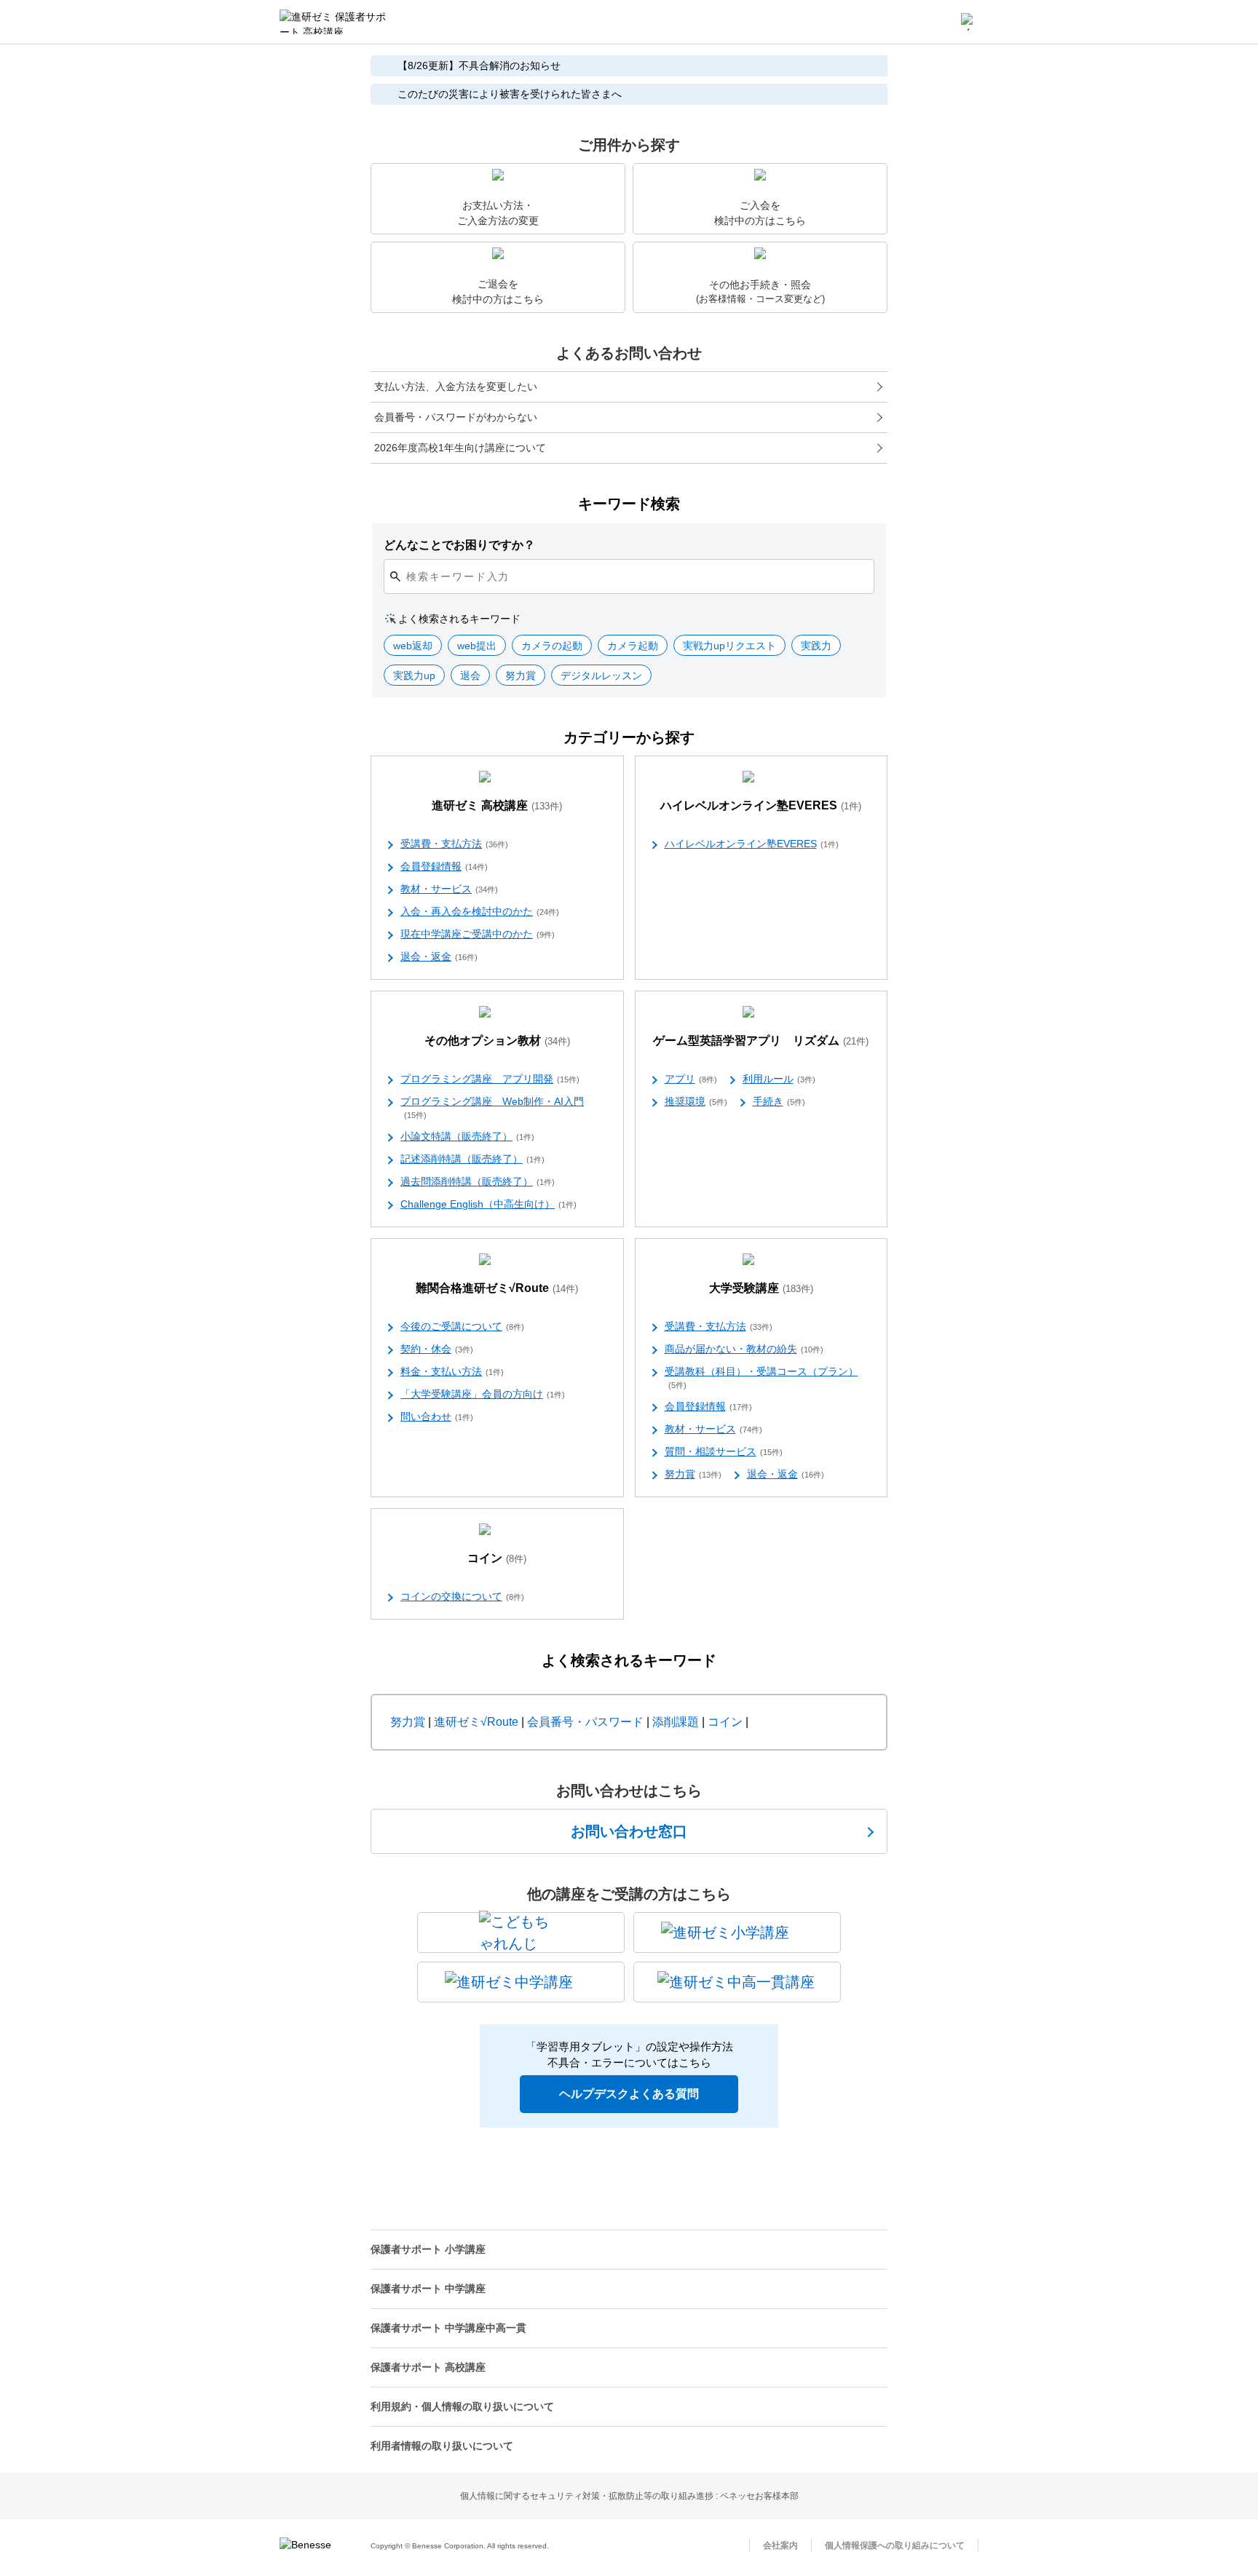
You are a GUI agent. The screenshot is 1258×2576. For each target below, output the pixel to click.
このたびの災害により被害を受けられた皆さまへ (510, 94)
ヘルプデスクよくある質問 (629, 2094)
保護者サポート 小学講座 (428, 2249)
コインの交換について (462, 1596)
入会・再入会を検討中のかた (480, 911)
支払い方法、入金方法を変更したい (456, 387)
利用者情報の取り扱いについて (442, 2446)
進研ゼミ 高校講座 (497, 805)
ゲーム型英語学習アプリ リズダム (761, 1041)
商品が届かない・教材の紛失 (744, 1349)
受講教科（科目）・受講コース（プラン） (761, 1378)
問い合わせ (437, 1416)
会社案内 (780, 2545)
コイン (497, 1558)
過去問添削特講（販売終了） (478, 1181)
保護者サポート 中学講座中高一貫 (448, 2328)
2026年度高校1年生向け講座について (460, 448)
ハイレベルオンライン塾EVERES (761, 805)
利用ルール (779, 1079)
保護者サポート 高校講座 (428, 2367)
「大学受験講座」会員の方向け (483, 1394)
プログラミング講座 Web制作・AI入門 (492, 1107)
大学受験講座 (761, 1288)
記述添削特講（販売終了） (472, 1159)
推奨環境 (696, 1101)
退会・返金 (439, 956)
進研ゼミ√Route (476, 1722)
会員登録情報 (444, 866)
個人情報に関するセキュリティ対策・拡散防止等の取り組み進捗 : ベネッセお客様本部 (629, 2496)
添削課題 (676, 1722)
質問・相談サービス (724, 1451)
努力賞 (693, 1474)
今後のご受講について (462, 1326)
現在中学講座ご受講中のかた (478, 934)
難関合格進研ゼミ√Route (497, 1288)
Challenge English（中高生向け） (488, 1204)
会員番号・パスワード (585, 1722)
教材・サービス (449, 889)
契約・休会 (437, 1349)
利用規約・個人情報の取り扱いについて (462, 2406)
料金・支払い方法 (452, 1371)
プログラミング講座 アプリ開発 (490, 1079)
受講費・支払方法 (454, 844)
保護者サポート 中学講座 (428, 2288)
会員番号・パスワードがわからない (456, 417)
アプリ (691, 1079)
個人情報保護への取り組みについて (895, 2545)
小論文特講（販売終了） (467, 1136)
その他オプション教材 (497, 1041)
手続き (779, 1101)
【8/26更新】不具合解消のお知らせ (479, 66)
